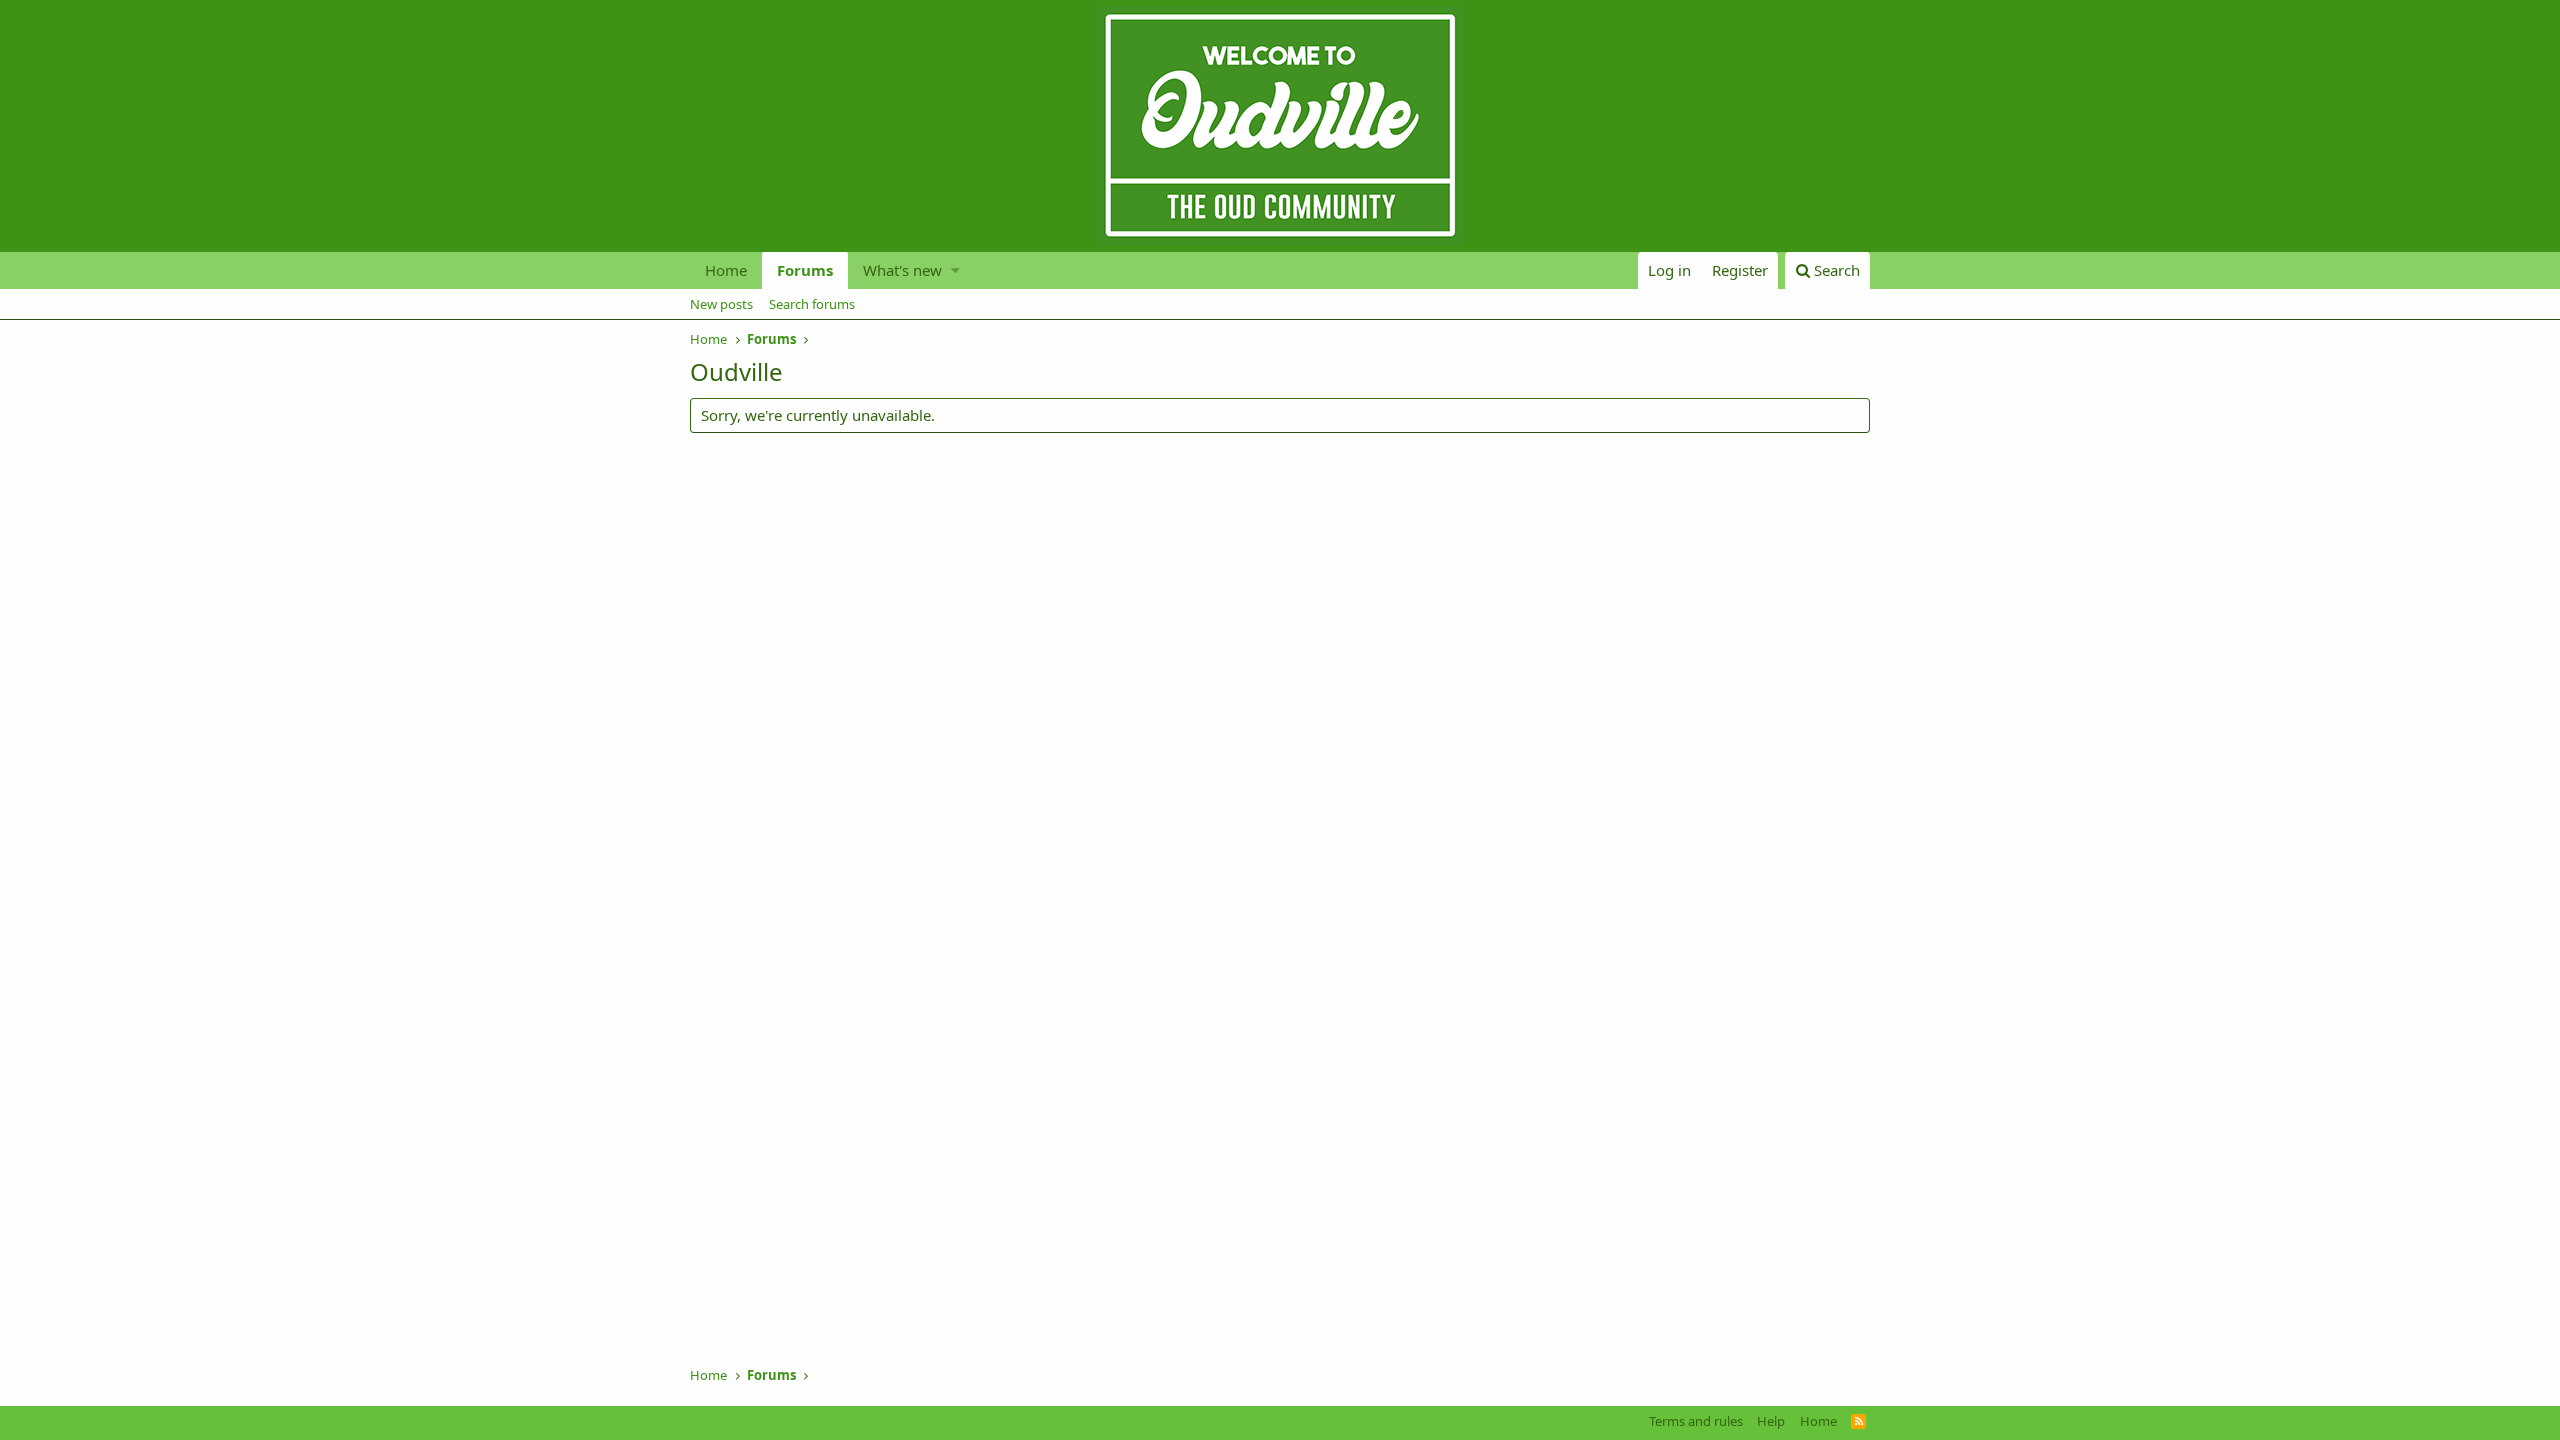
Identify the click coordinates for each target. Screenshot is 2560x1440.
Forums (805, 270)
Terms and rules (1696, 1421)
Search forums (812, 304)
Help (1771, 1421)
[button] (955, 270)
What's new (902, 270)
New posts (721, 304)
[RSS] (1858, 1421)
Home (726, 270)
